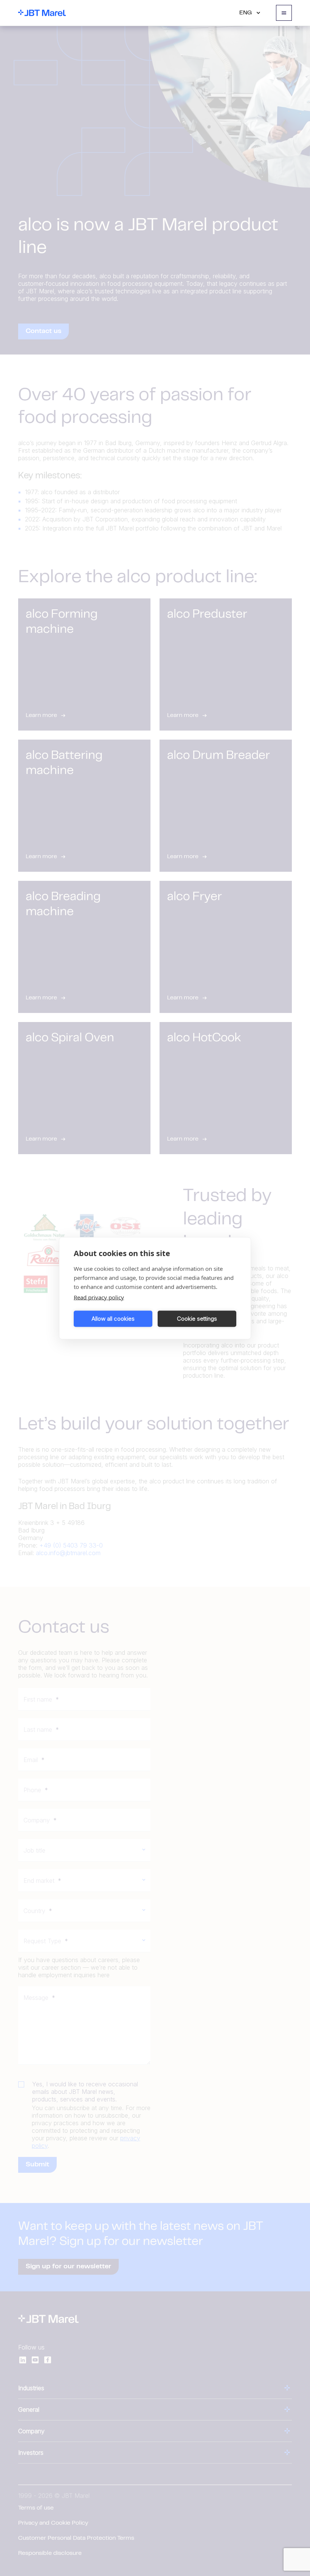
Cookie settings (197, 1319)
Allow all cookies (113, 1319)
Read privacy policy (99, 1297)
